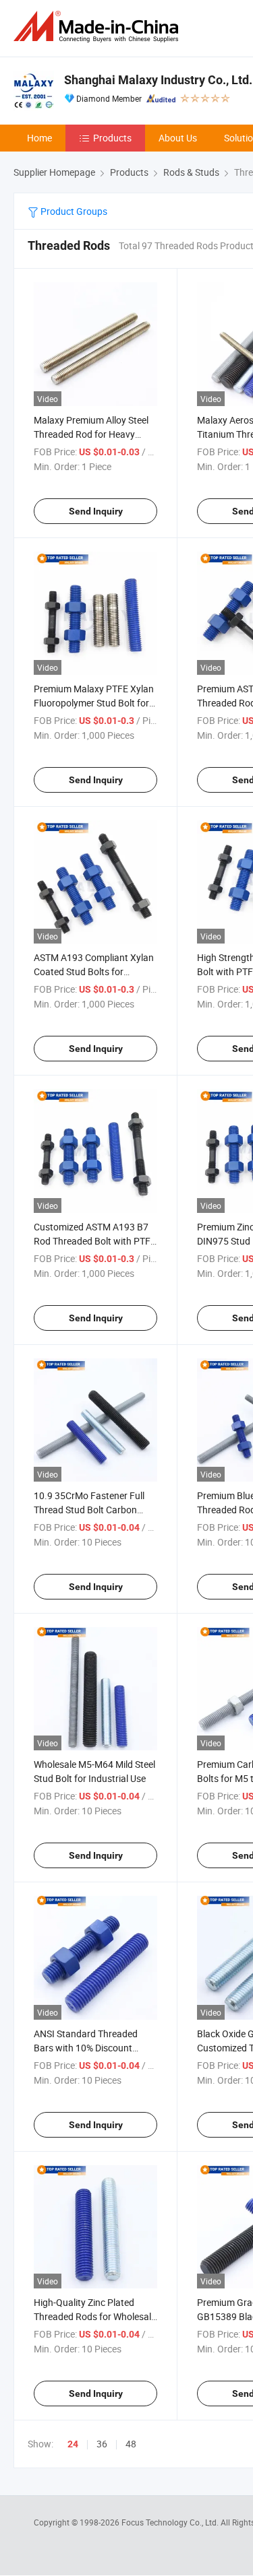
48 (131, 2444)
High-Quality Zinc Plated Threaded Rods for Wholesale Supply (95, 2316)
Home (39, 138)
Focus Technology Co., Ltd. (171, 2522)
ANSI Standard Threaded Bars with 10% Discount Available (86, 2048)
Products (112, 138)
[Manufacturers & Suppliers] (99, 27)
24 (73, 2444)
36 (102, 2444)
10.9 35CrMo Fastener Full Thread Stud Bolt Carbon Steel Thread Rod (89, 1510)
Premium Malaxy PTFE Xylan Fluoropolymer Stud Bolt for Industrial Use (94, 703)
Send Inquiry (96, 511)
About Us (178, 138)
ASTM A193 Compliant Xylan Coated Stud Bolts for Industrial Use (94, 971)
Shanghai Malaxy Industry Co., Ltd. (158, 80)
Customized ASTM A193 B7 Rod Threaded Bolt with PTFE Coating (95, 1241)
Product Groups (73, 211)
